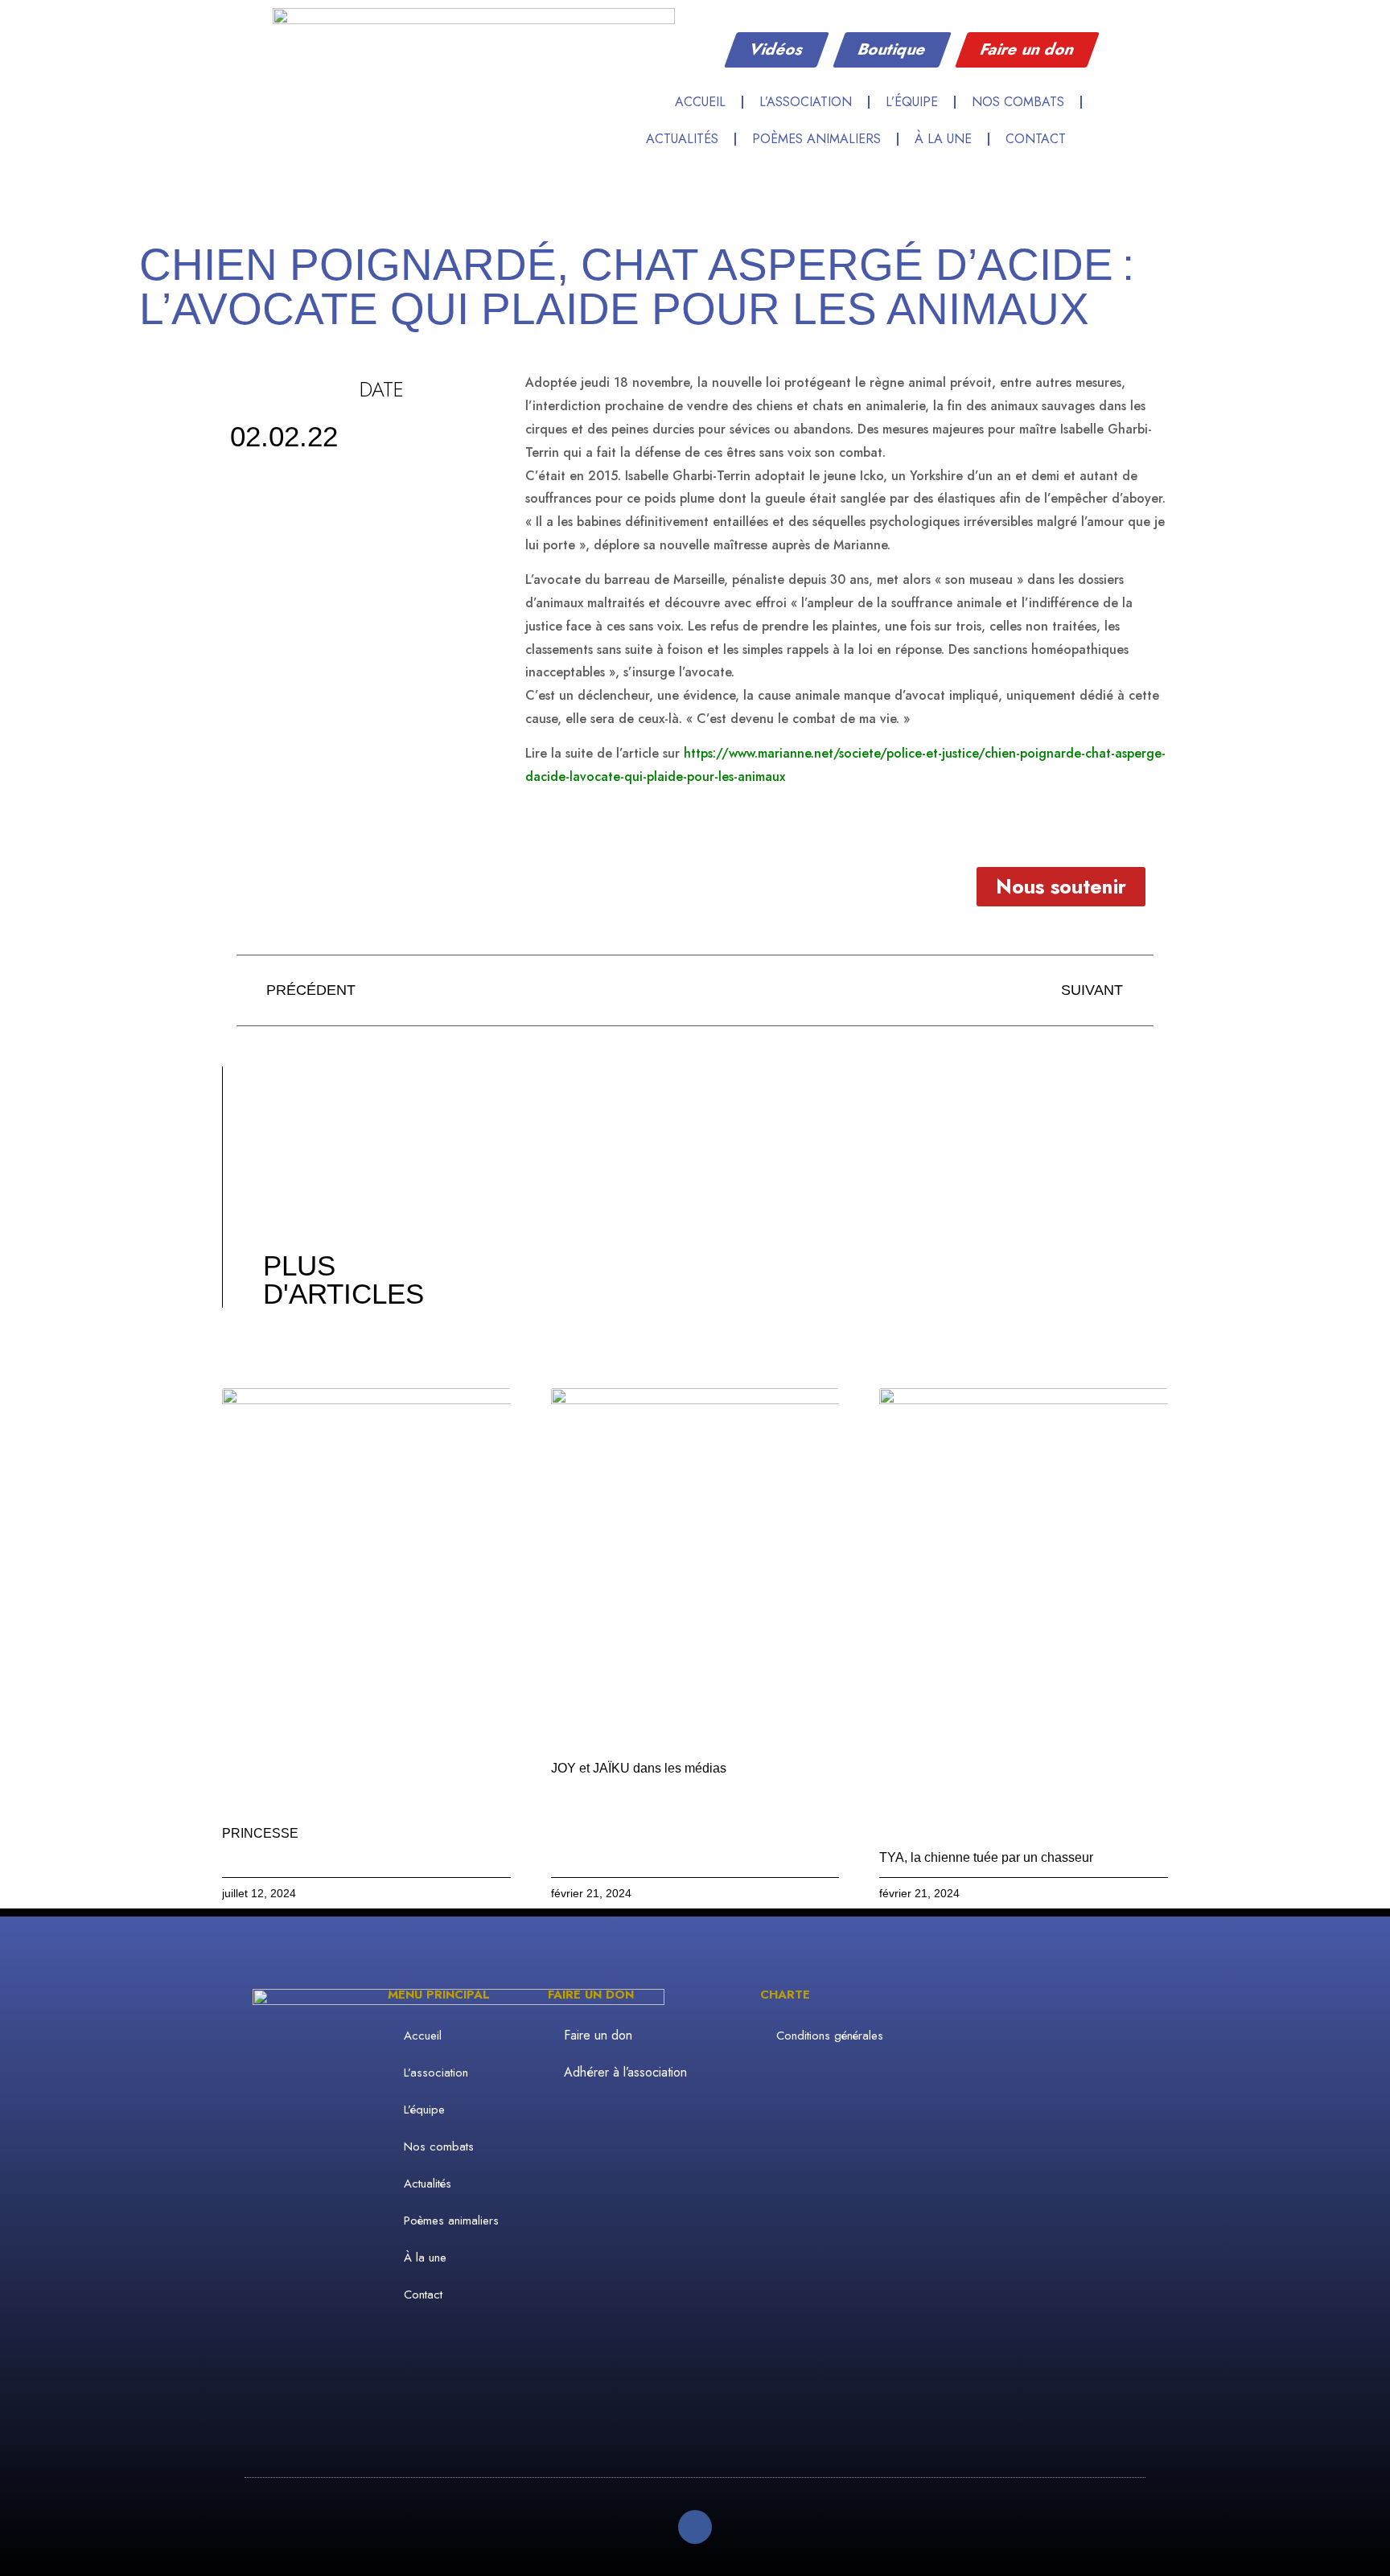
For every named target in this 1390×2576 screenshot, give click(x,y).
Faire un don (598, 2035)
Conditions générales (830, 2036)
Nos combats (1018, 102)
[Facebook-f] (695, 2527)
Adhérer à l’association (625, 2072)
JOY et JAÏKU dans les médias (639, 1768)
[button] (1111, 101)
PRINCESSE (260, 1833)
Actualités (682, 139)
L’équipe (912, 102)
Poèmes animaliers (816, 139)
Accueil (700, 102)
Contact (1036, 139)
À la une (943, 139)
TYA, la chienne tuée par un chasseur (986, 1857)
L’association (806, 102)
